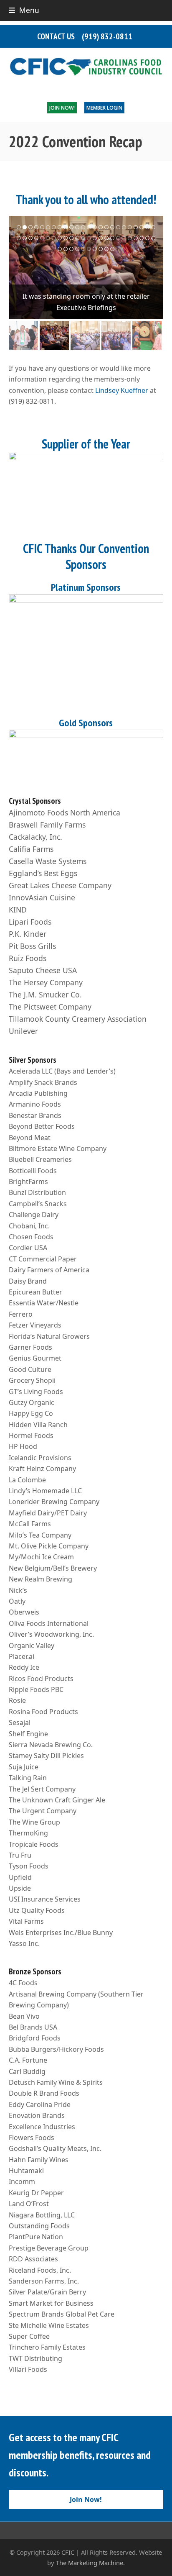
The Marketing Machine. (90, 2563)
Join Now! (62, 108)
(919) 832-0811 (107, 36)
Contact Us (56, 36)
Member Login (104, 108)
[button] (24, 10)
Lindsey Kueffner (122, 390)
